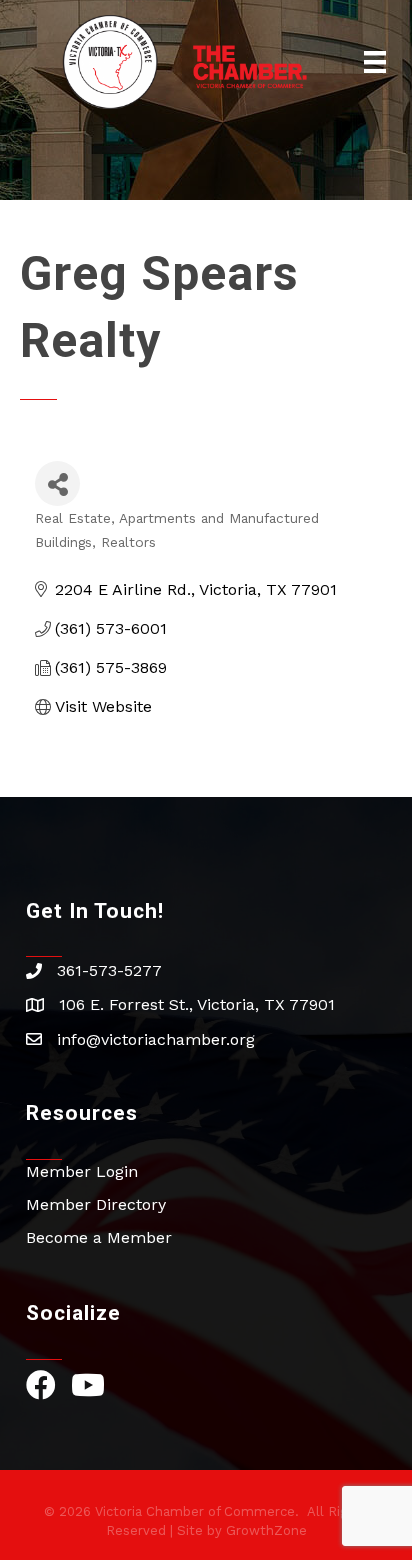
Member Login (82, 1171)
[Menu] (375, 62)
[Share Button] (57, 483)
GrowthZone (266, 1530)
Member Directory (96, 1204)
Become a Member (99, 1237)
